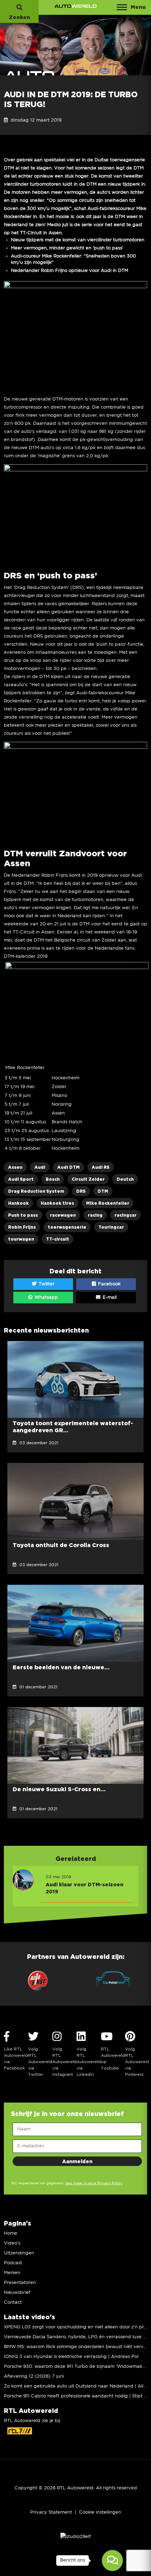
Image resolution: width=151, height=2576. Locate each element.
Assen (15, 1167)
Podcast (13, 2263)
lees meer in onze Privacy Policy (94, 2183)
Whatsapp (45, 1298)
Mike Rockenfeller (108, 1203)
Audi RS (101, 1167)
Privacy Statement (51, 2512)
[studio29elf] (76, 2537)
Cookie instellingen (100, 2512)
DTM (103, 1191)
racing (95, 1215)
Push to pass (23, 1215)
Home (11, 2233)
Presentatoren (20, 2283)
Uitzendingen (19, 2253)
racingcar (126, 1215)
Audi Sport (21, 1179)
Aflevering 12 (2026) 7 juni (34, 2376)
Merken (12, 2273)
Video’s (12, 2243)
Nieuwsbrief (17, 2293)
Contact (13, 2302)
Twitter (46, 1284)
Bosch (53, 1179)
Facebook (109, 1284)
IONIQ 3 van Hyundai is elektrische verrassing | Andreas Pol (71, 2357)
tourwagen (21, 1239)
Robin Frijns (22, 1227)
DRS (81, 1191)
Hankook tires (57, 1203)
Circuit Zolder (88, 1179)
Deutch (125, 1179)
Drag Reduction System (36, 1191)
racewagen (63, 1215)
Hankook (18, 1203)
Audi (40, 1167)
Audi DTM (68, 1167)
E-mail (109, 1298)
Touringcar (111, 1227)
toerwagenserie (67, 1227)
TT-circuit (58, 1239)
